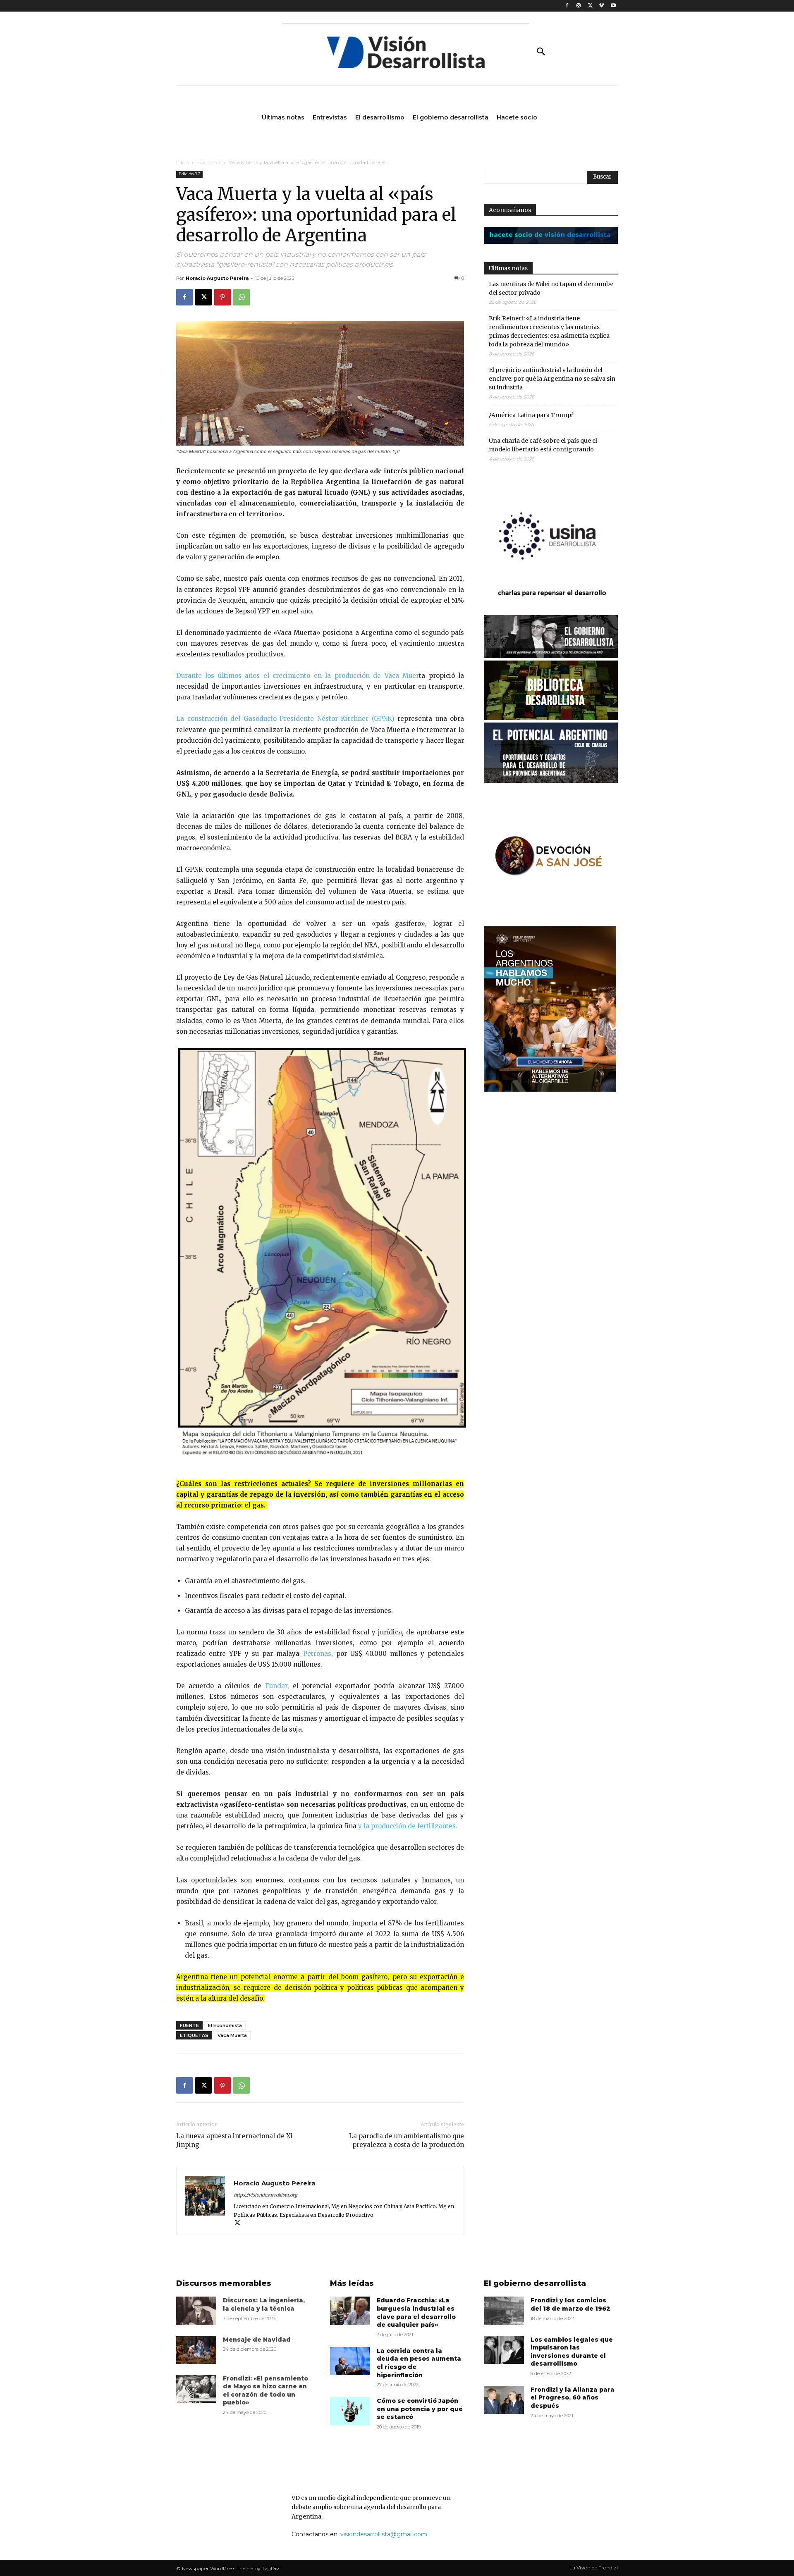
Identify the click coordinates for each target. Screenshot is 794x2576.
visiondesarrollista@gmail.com (384, 2534)
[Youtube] (613, 6)
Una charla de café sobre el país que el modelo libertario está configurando (543, 445)
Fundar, (275, 1686)
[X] (590, 6)
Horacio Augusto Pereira (217, 278)
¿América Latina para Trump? (531, 415)
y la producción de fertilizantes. (408, 1826)
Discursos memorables (224, 2283)
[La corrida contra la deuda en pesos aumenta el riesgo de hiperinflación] (350, 2361)
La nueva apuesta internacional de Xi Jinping (234, 2140)
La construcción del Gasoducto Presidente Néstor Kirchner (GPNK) (285, 719)
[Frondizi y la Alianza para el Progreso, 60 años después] (504, 2400)
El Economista (225, 2025)
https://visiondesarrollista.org (265, 2195)
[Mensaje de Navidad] (196, 2350)
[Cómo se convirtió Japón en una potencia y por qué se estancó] (350, 2411)
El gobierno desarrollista (535, 2283)
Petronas (317, 1654)
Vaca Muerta (232, 2035)
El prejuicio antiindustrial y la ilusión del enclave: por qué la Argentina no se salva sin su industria (552, 379)
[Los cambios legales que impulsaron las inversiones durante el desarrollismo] (504, 2350)
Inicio (182, 162)
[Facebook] (567, 6)
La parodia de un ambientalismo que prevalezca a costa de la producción (407, 2140)
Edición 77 (209, 162)
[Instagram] (579, 6)
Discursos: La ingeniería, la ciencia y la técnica (264, 2304)
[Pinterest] (222, 297)
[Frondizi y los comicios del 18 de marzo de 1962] (504, 2311)
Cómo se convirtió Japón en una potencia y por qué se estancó (420, 2409)
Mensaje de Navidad (257, 2340)
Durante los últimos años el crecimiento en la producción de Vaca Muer (298, 676)
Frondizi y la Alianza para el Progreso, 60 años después (573, 2398)
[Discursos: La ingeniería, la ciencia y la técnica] (196, 2311)
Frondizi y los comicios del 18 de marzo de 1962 (570, 2304)
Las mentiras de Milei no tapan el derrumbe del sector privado (551, 288)
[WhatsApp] (242, 297)
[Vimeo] (601, 6)
